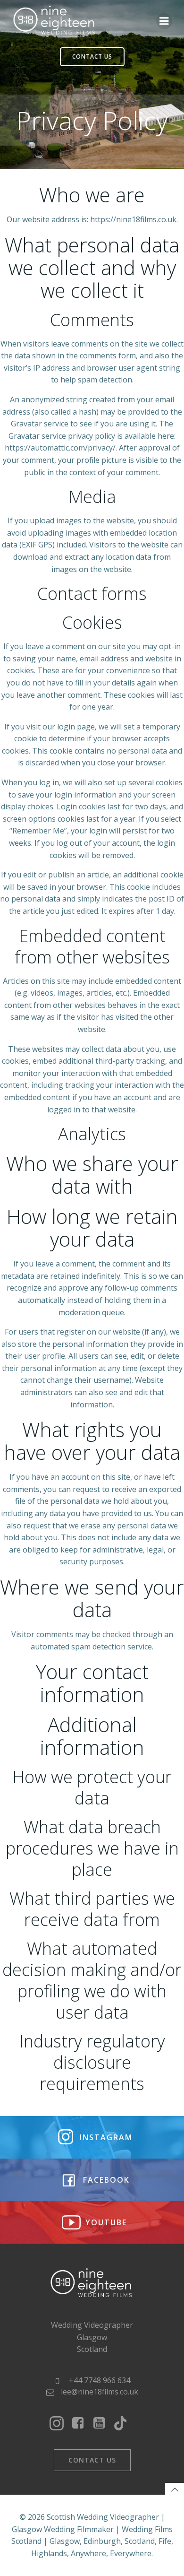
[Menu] (164, 21)
